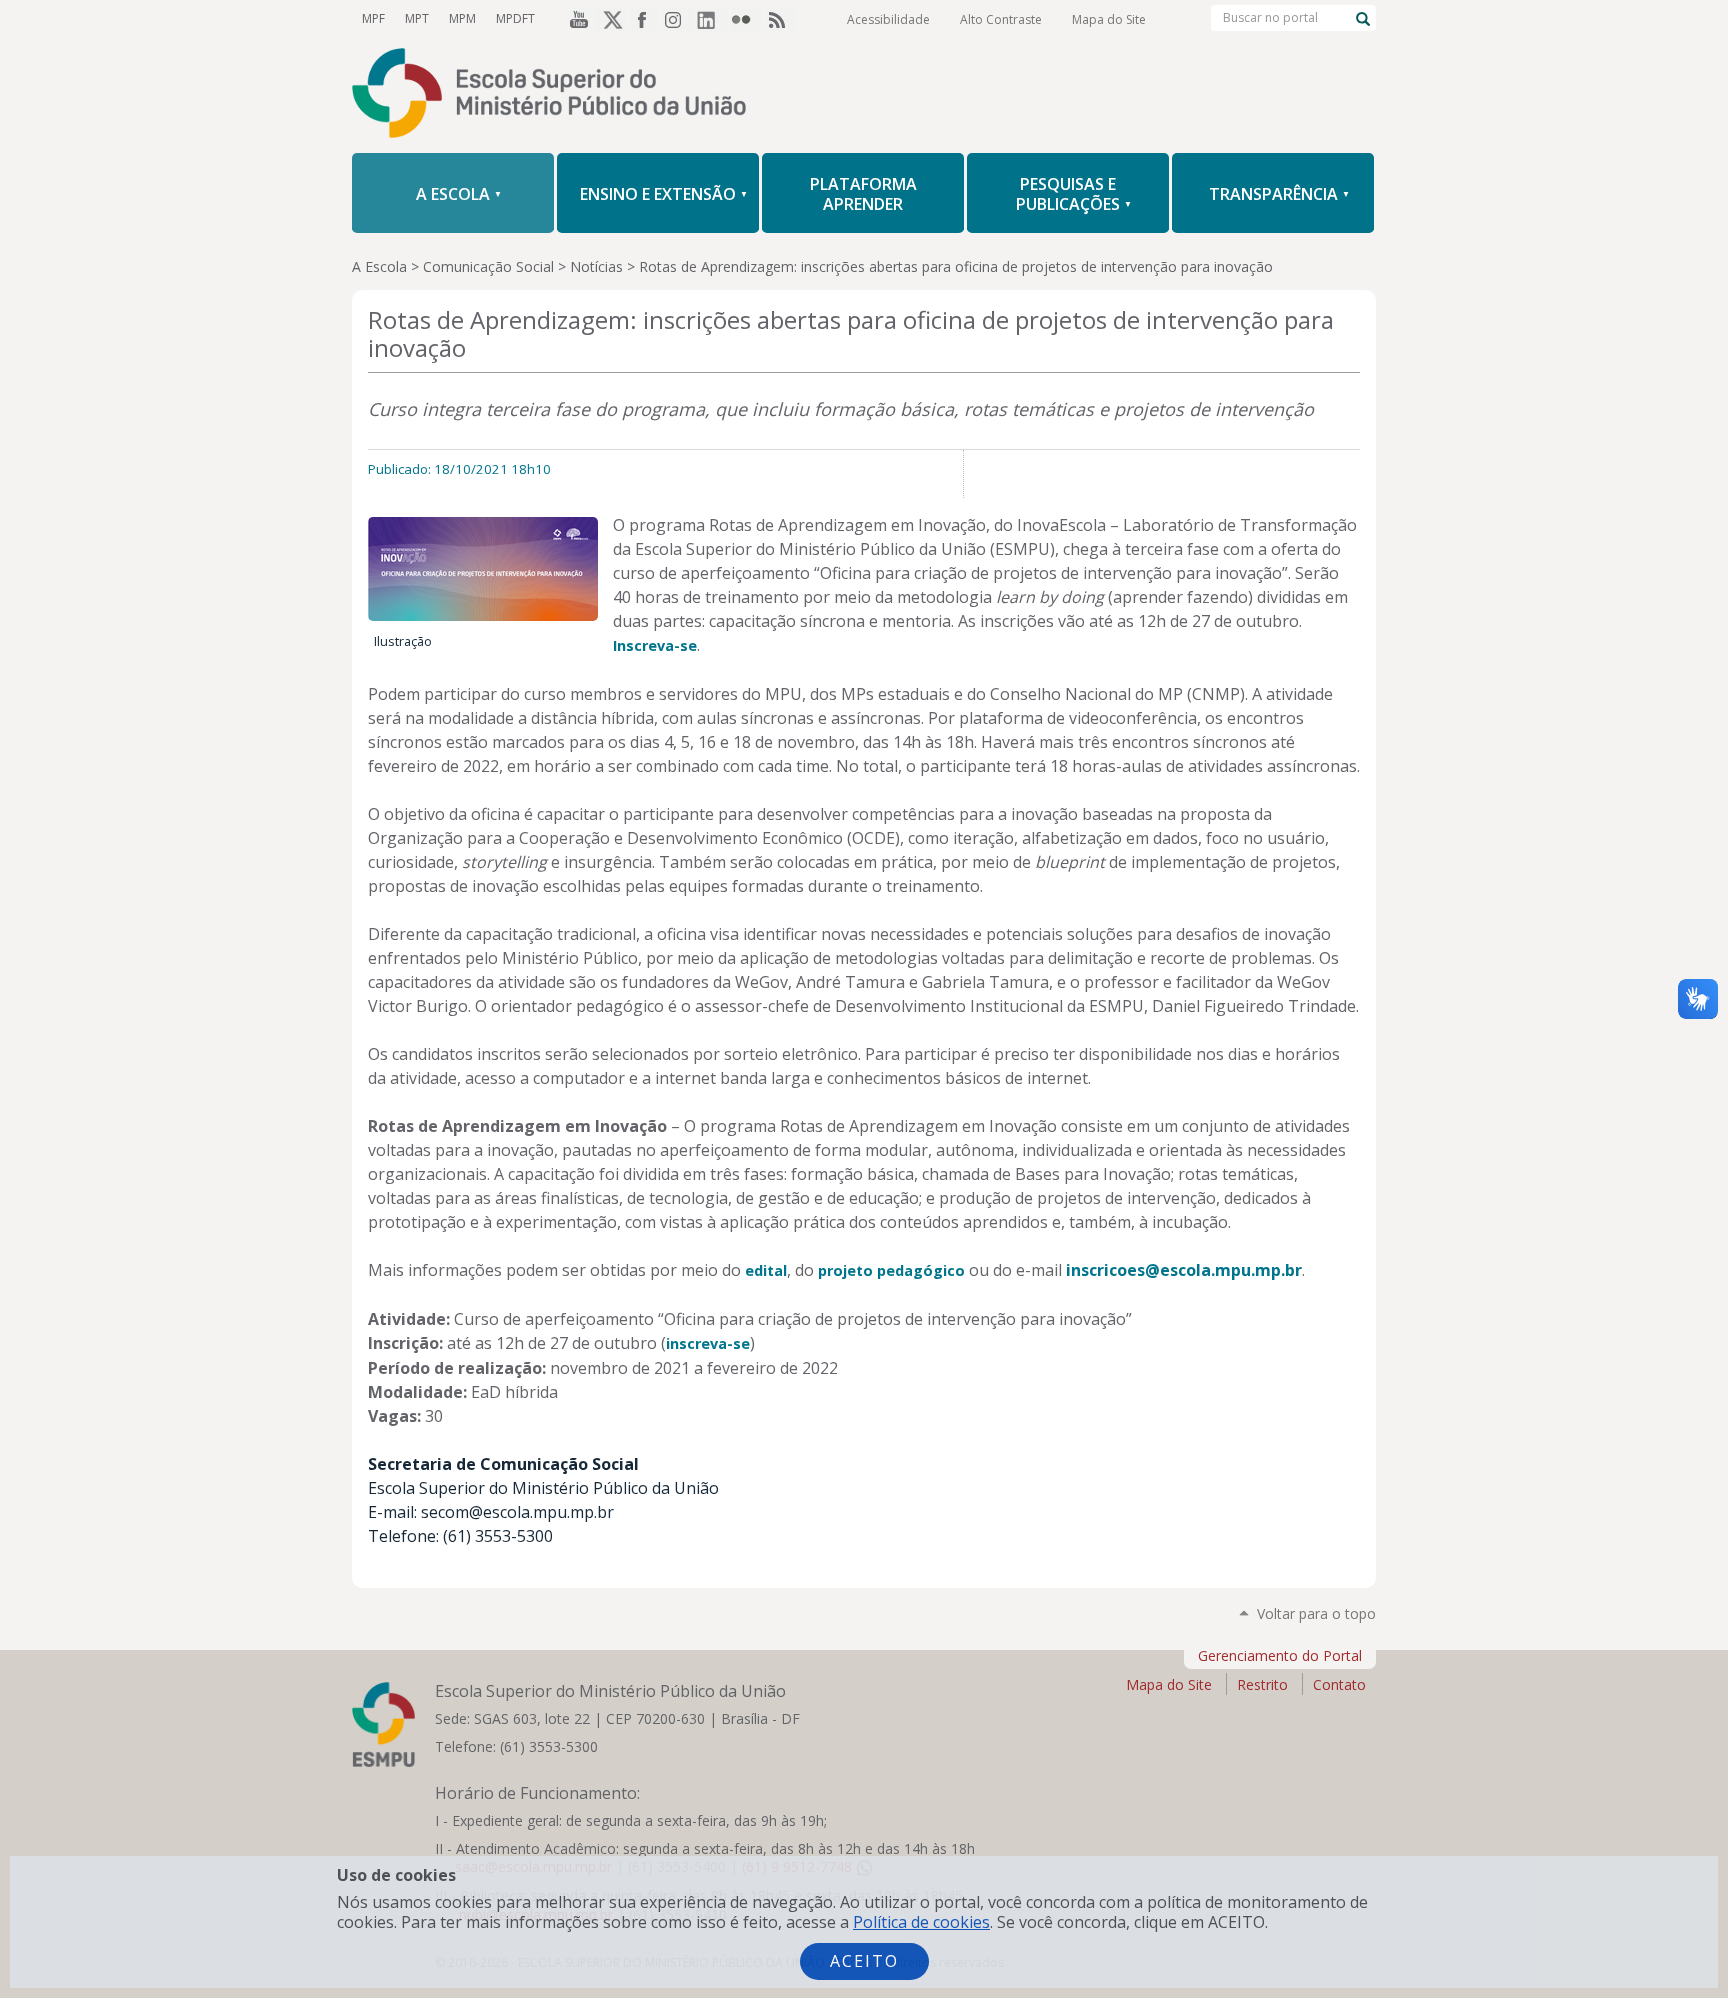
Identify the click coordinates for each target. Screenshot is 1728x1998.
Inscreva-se (655, 645)
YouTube (576, 19)
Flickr (746, 19)
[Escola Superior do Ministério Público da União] (864, 95)
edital (766, 1270)
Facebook (644, 19)
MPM (462, 18)
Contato (1339, 1684)
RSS (780, 19)
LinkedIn (712, 19)
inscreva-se (708, 1343)
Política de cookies (921, 1922)
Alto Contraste (1001, 19)
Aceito (864, 1961)
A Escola (379, 266)
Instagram (678, 19)
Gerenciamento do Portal (1280, 1655)
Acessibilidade (888, 19)
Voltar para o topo (1316, 1613)
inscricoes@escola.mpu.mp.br (1184, 1270)
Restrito (1262, 1684)
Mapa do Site (1109, 19)
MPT (417, 18)
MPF (373, 18)
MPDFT (515, 18)
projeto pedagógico (891, 1270)
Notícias (596, 266)
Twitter (610, 19)
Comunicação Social (488, 266)
